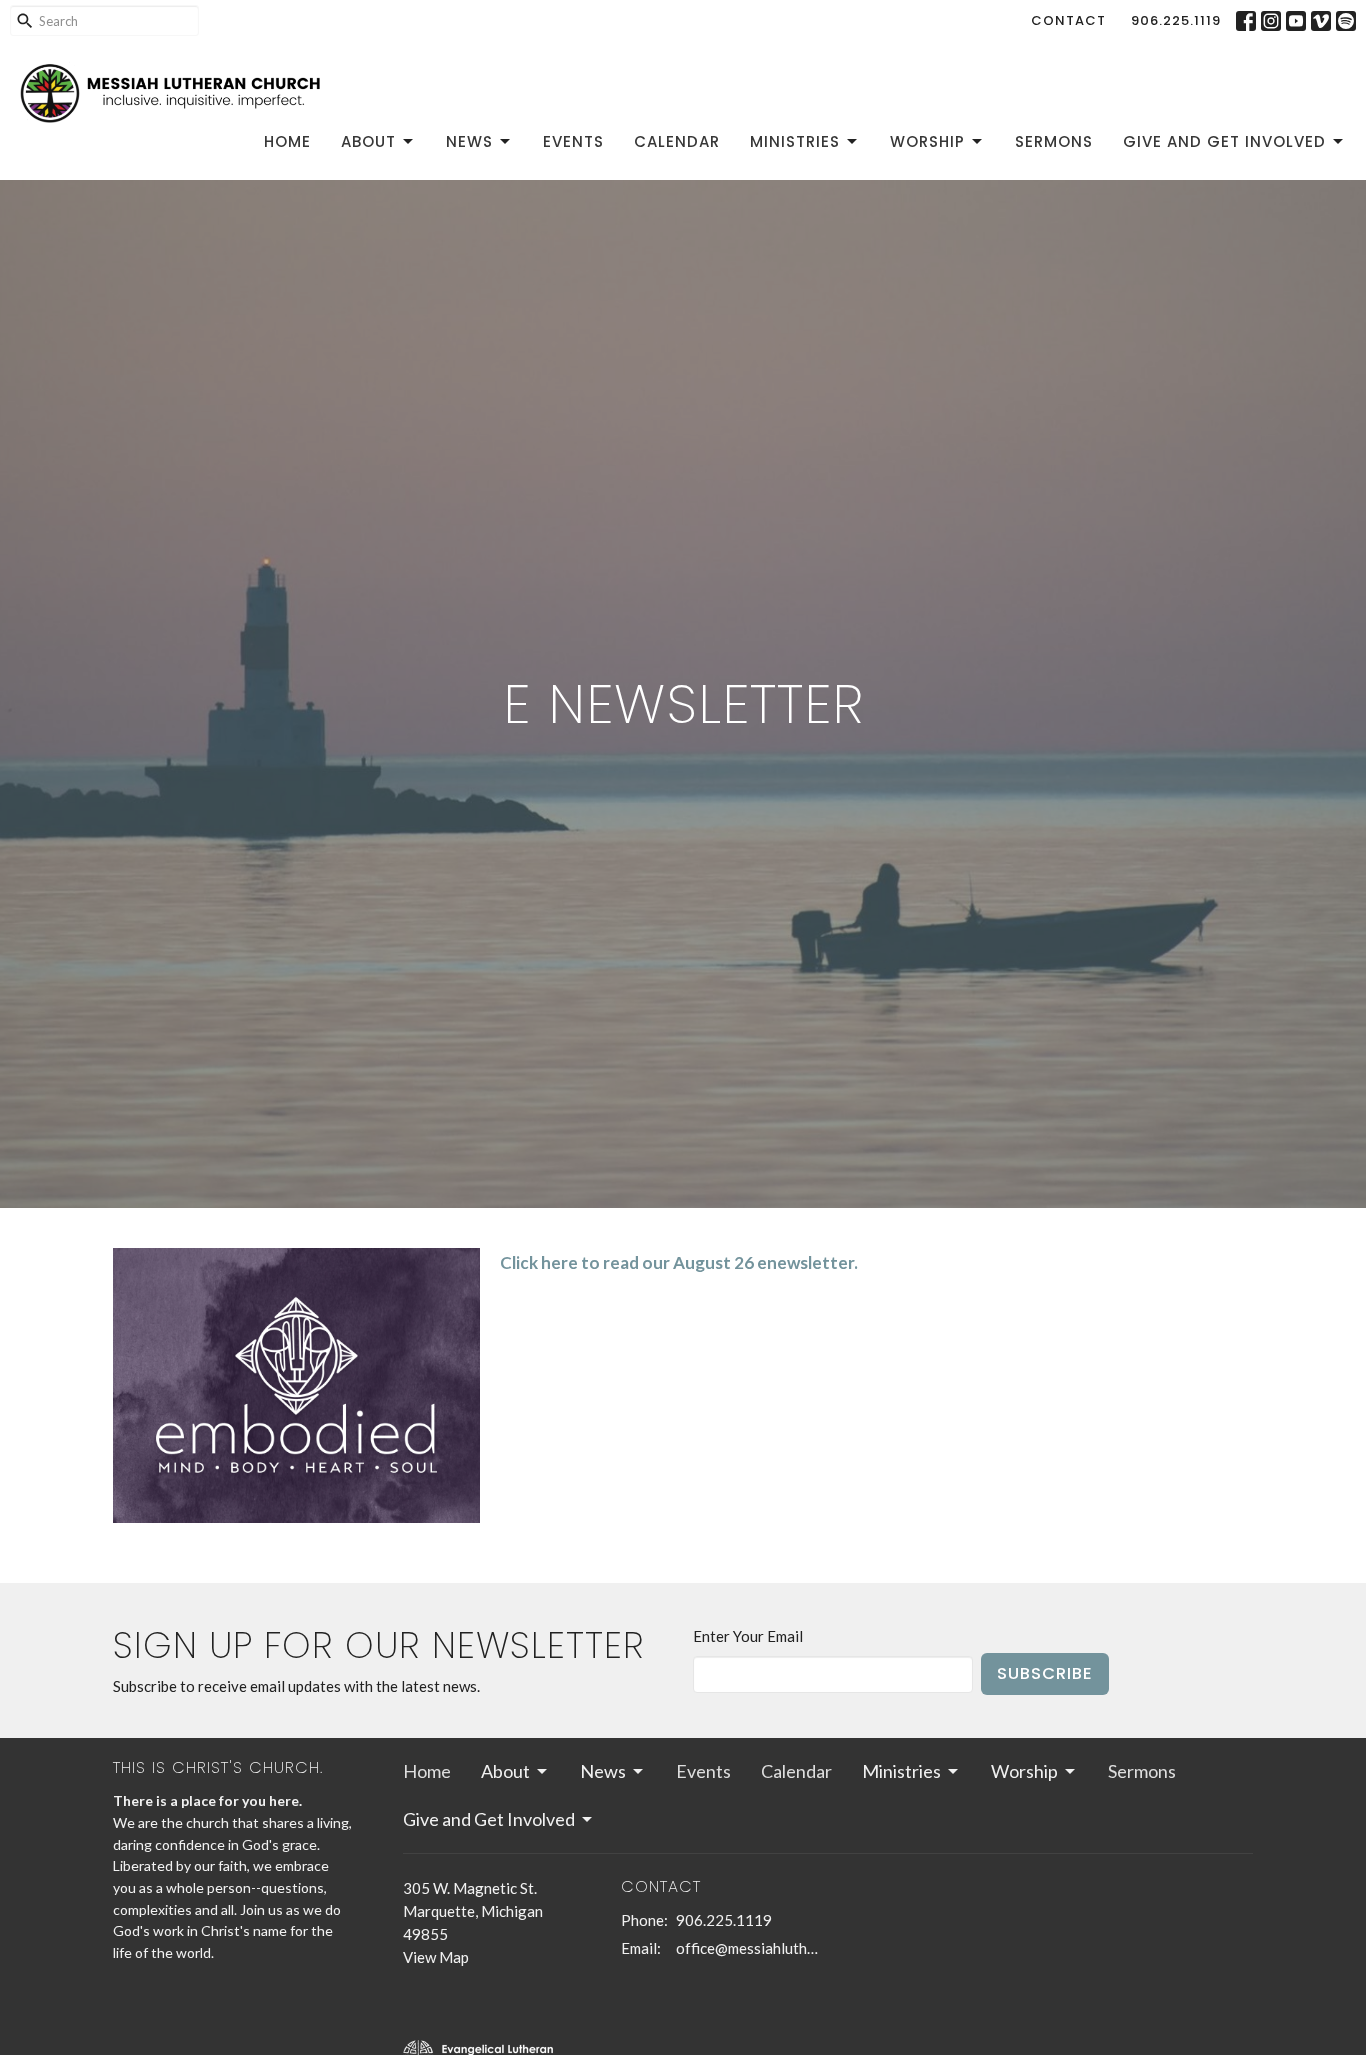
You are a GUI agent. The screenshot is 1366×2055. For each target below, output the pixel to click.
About (368, 141)
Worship (927, 141)
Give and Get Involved (1224, 141)
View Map (436, 1957)
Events (573, 141)
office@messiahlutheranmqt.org (747, 1948)
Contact (1068, 20)
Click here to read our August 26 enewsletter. (679, 1262)
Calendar (677, 141)
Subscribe (1045, 1673)
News (469, 141)
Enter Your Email (748, 1636)
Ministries (795, 141)
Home (287, 141)
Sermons (1054, 141)
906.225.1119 (1176, 20)
